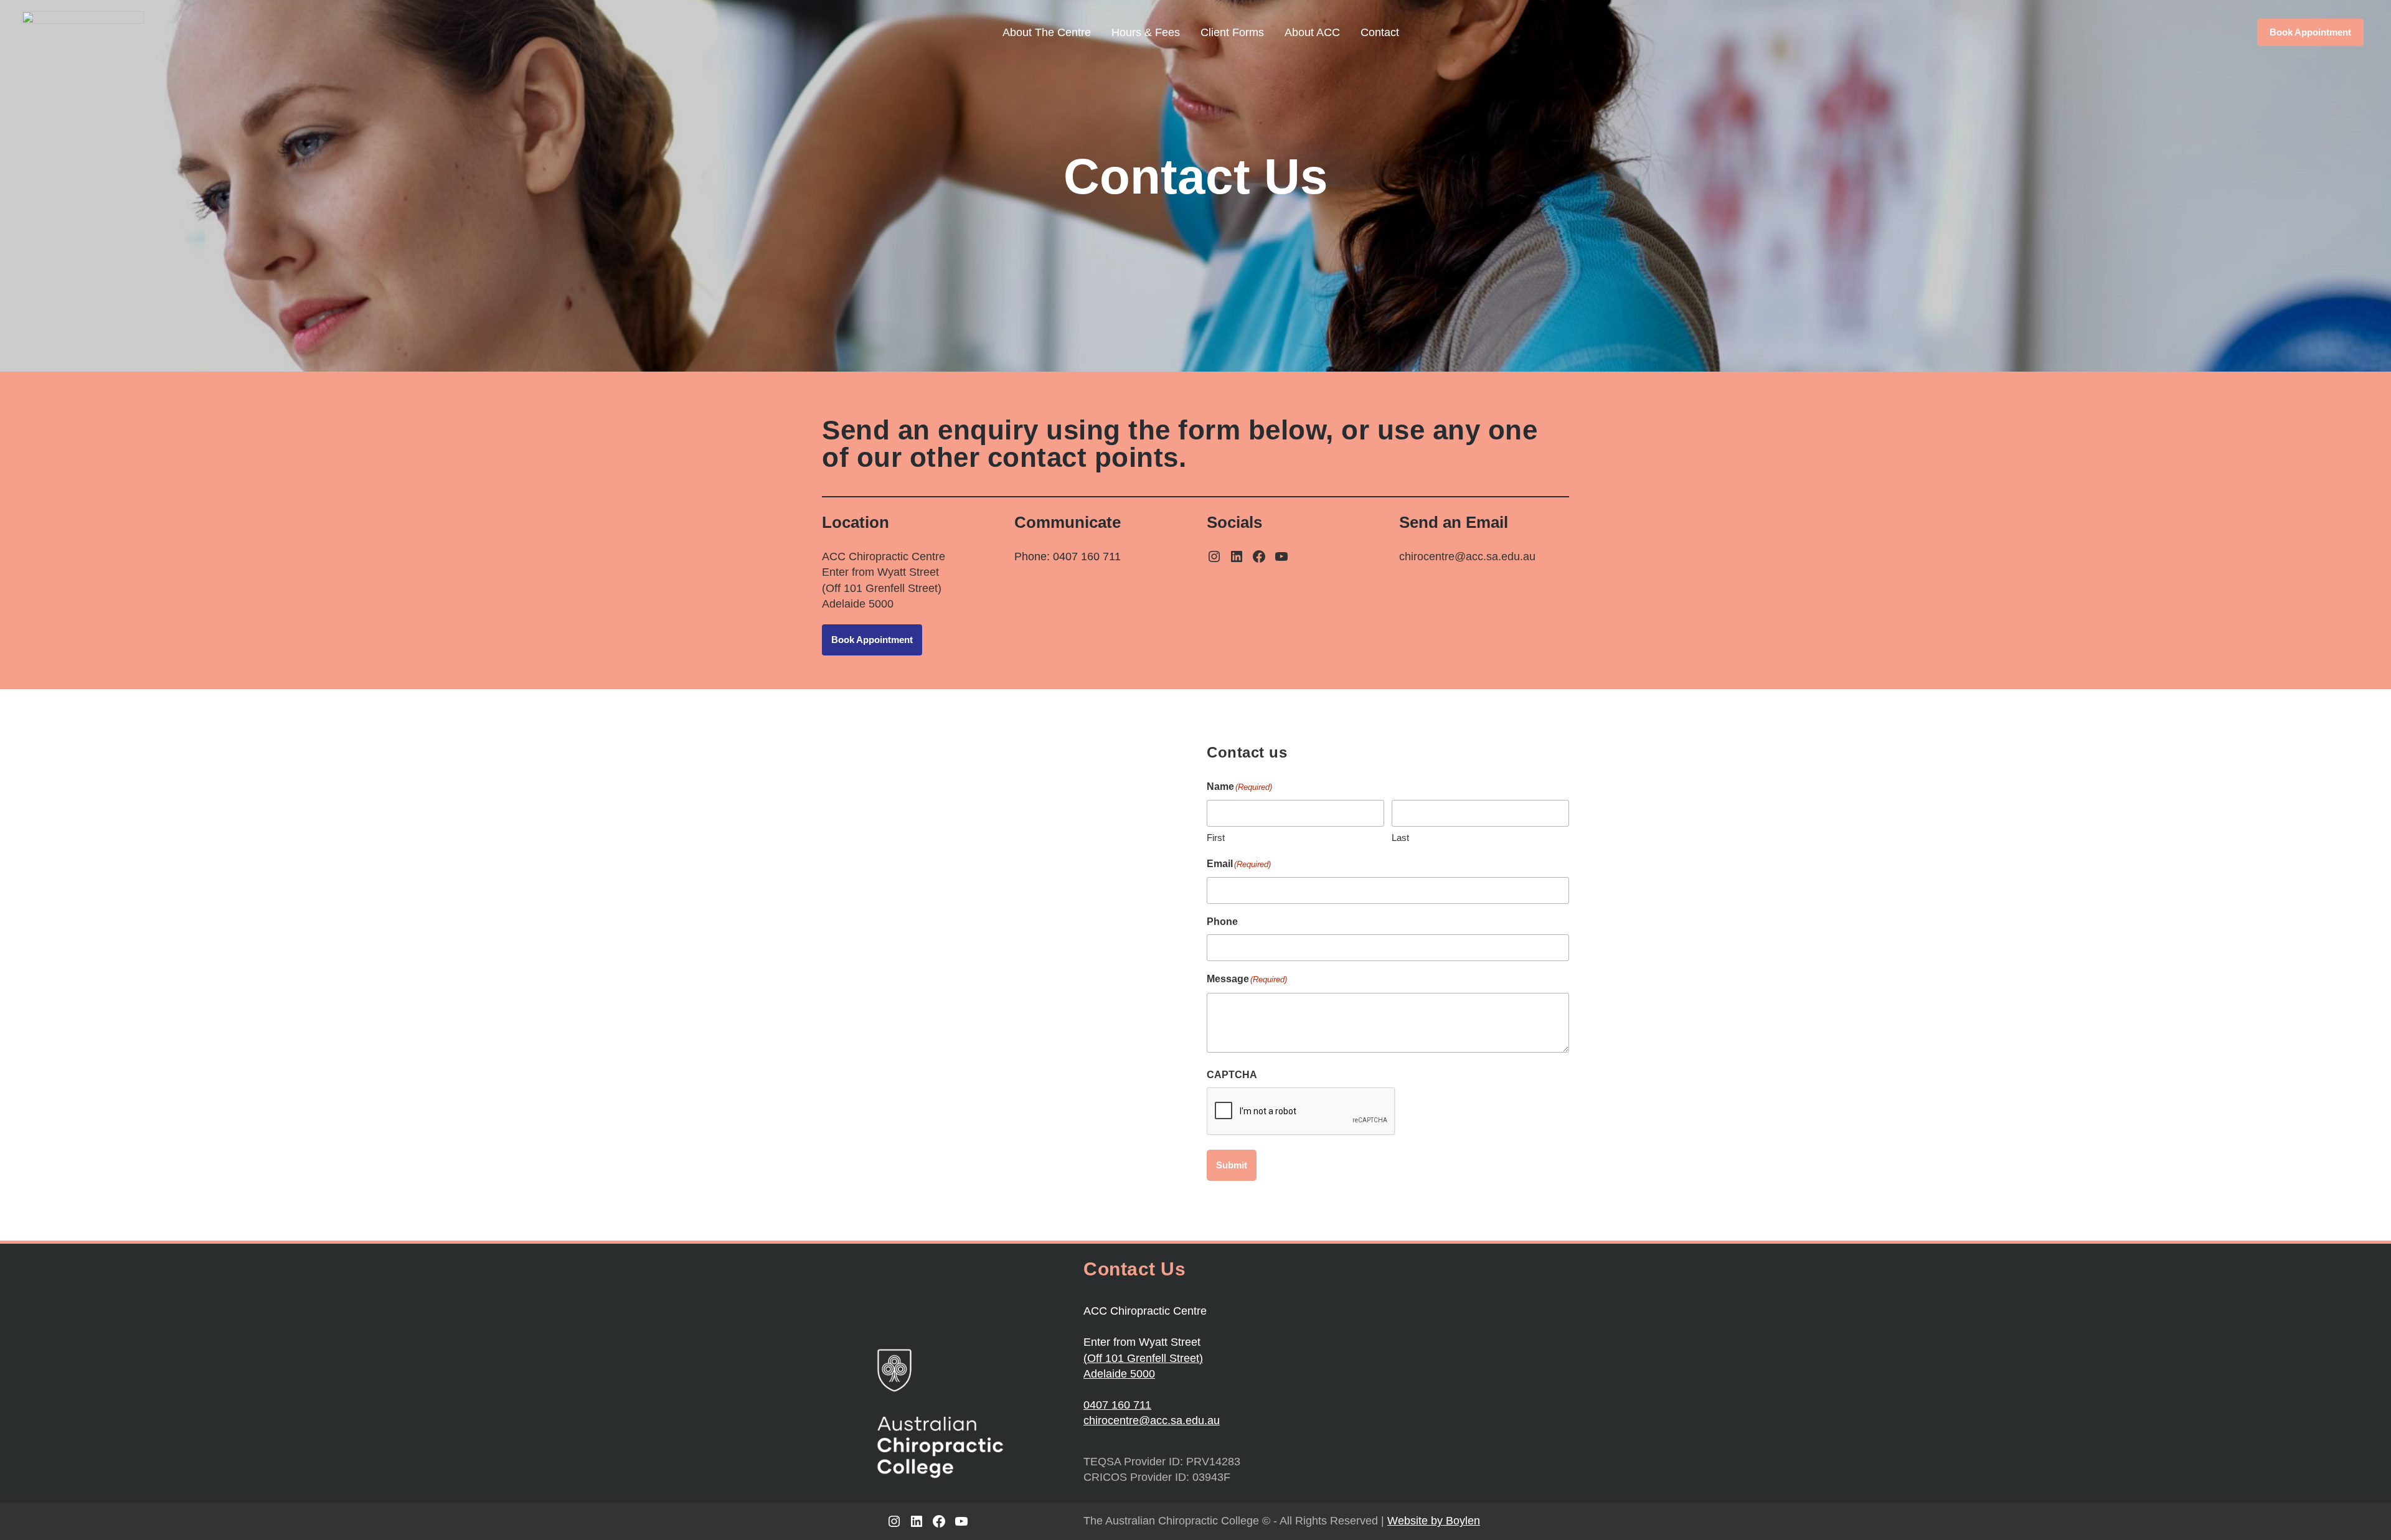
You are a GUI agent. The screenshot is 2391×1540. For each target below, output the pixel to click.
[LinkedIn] (1237, 556)
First (1216, 838)
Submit (1232, 1165)
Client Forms (1232, 32)
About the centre (1047, 32)
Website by (1434, 1521)
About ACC (1312, 32)
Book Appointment (2310, 32)
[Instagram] (1214, 556)
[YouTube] (1281, 556)
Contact (1380, 32)
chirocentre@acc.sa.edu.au (1152, 1420)
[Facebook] (1259, 556)
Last (1400, 838)
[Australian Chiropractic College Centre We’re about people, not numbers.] (83, 32)
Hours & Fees (1146, 32)
